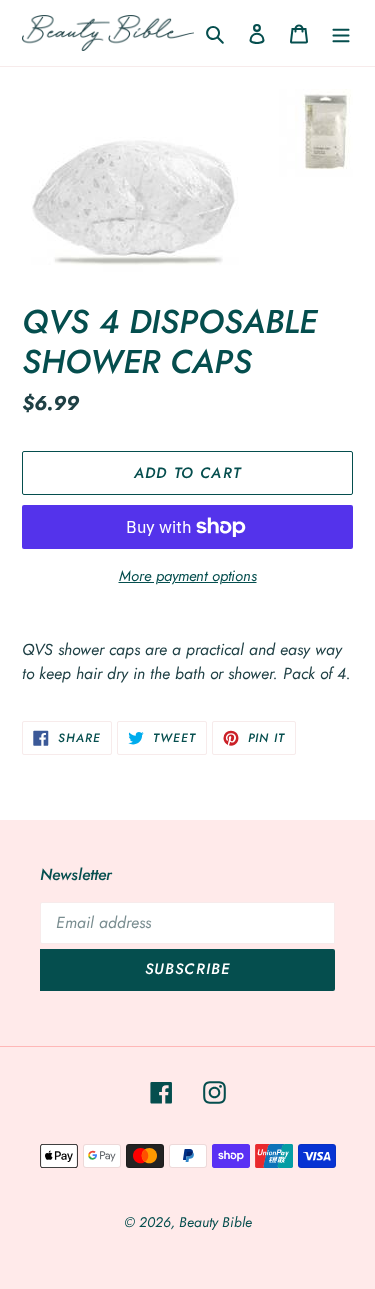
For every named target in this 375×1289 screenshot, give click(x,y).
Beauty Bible (215, 1222)
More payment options (188, 576)
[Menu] (341, 33)
